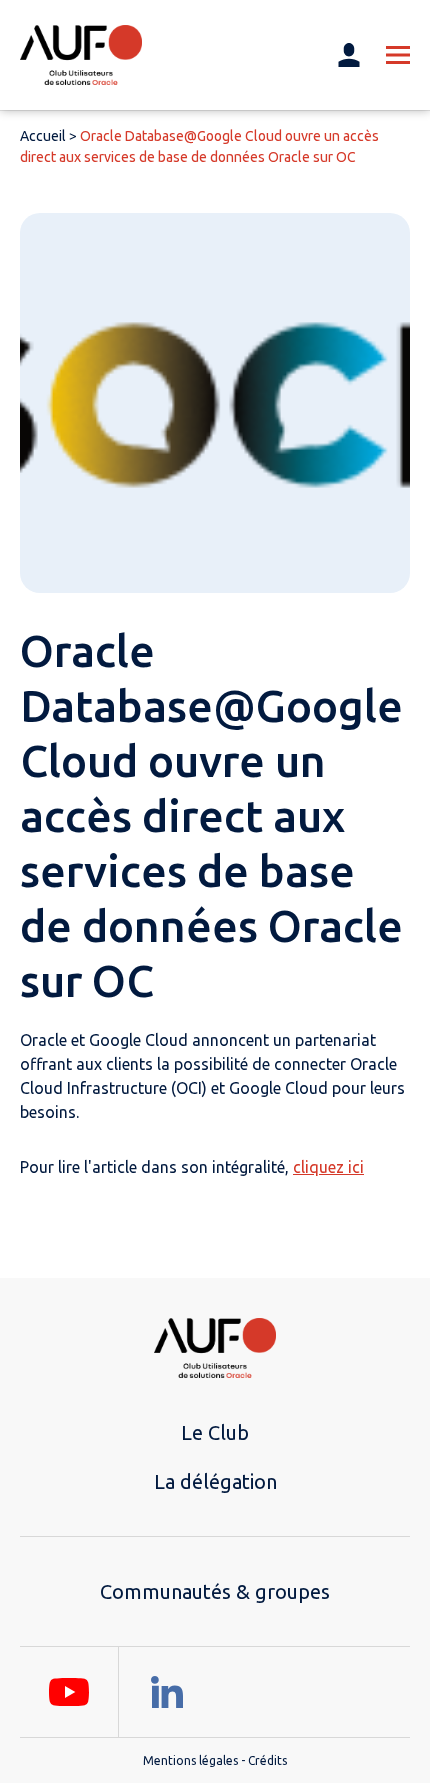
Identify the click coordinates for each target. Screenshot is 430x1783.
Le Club (215, 1432)
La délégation (215, 1481)
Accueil (43, 136)
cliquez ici (328, 1167)
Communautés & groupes (215, 1591)
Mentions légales (190, 1760)
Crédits (267, 1760)
